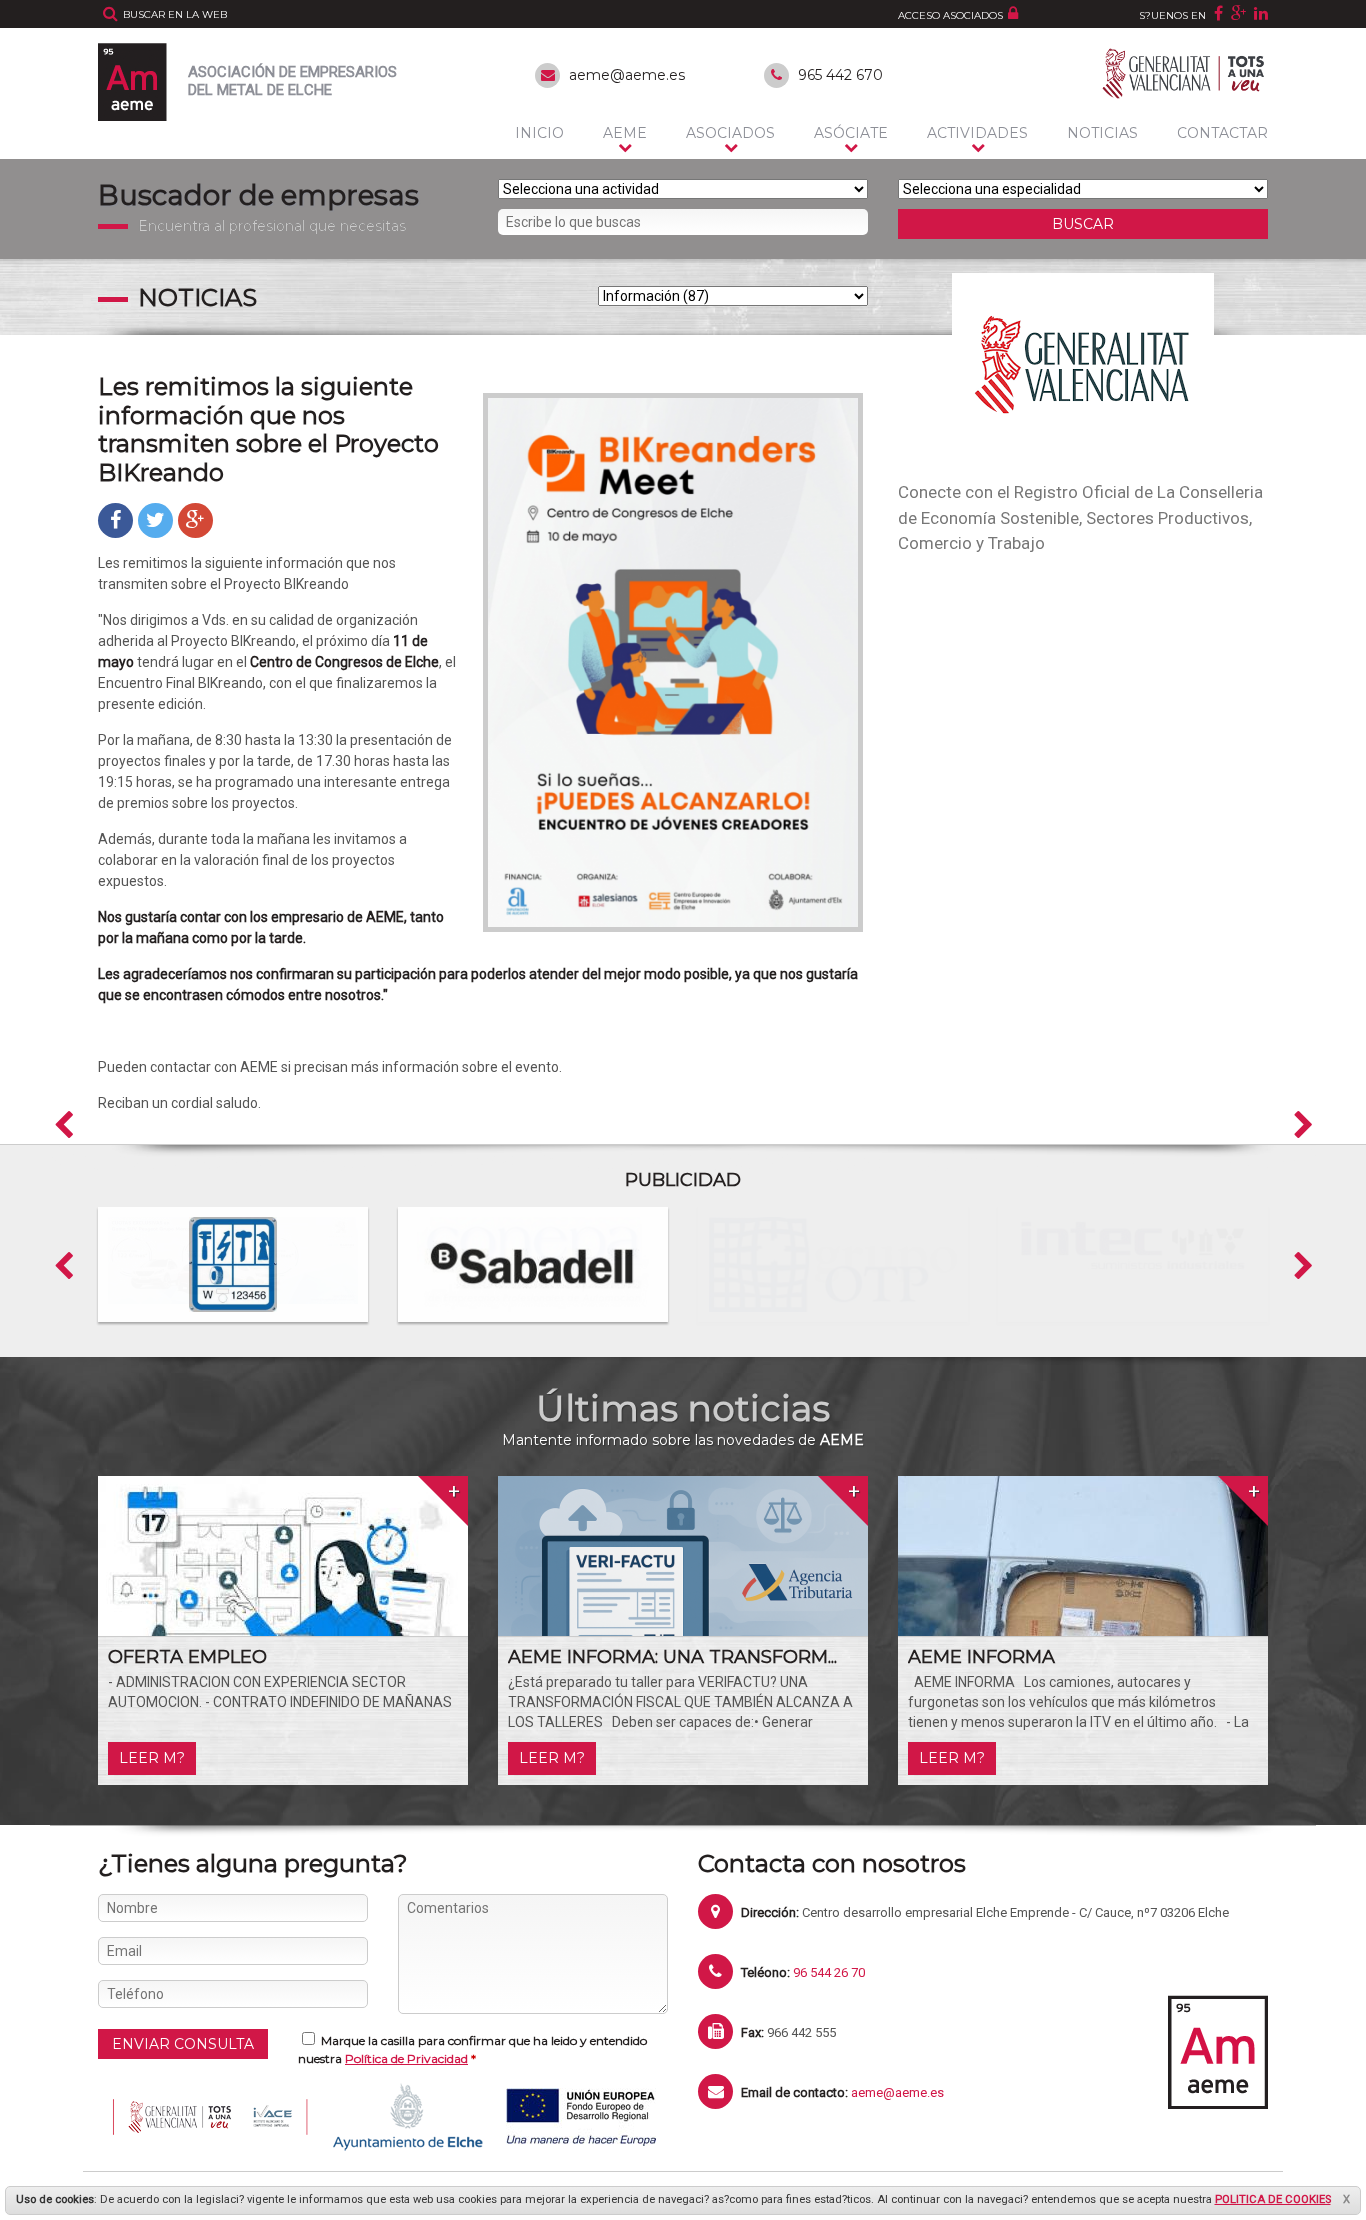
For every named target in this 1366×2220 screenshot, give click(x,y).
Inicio (539, 133)
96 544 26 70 (829, 1972)
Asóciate (851, 133)
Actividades (977, 133)
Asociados (730, 133)
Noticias (1102, 133)
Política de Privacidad (406, 2058)
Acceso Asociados (950, 15)
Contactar (1222, 133)
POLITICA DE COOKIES (1273, 2199)
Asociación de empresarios (292, 81)
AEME (625, 133)
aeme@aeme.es (627, 75)
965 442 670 (840, 75)
